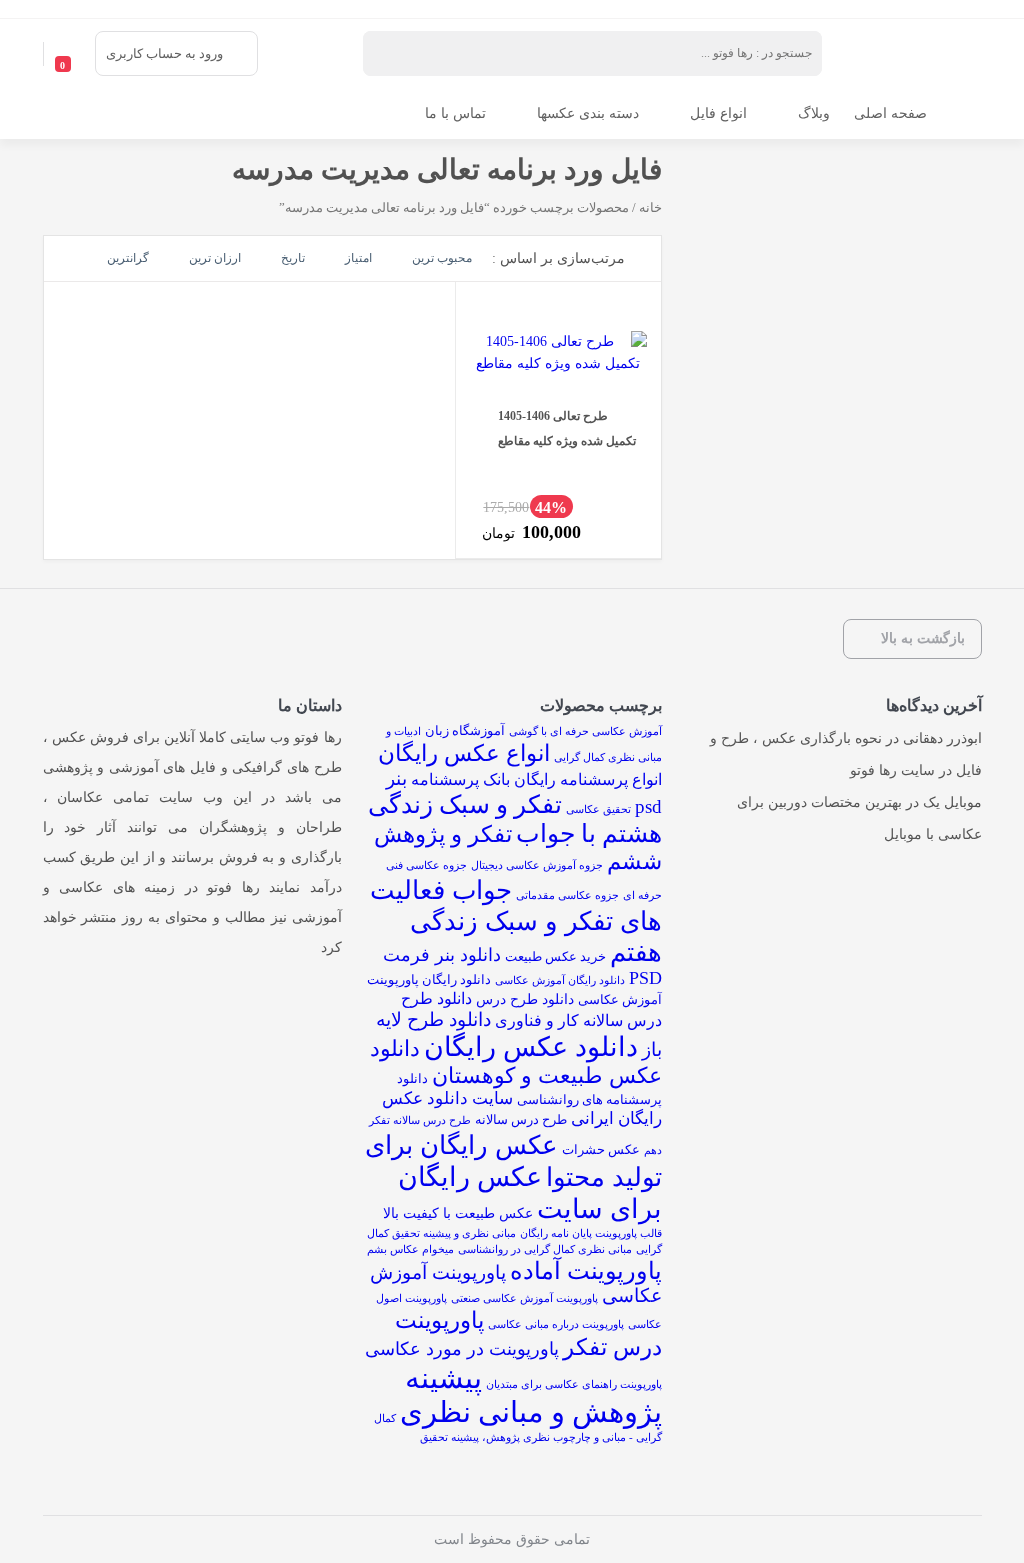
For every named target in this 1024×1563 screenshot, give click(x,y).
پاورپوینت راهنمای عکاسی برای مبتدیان (574, 1384)
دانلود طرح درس (525, 999)
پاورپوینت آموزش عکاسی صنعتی (524, 1298)
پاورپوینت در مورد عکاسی (462, 1349)
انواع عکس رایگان (464, 753)
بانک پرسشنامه (460, 779)
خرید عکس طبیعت (555, 956)
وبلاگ (814, 113)
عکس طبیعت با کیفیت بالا (458, 1213)
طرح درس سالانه (521, 1119)
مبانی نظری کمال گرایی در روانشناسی (545, 1249)
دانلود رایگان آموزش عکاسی (560, 980)
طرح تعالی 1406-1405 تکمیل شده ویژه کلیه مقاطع (567, 428)
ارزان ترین (215, 258)
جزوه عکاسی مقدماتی (567, 895)
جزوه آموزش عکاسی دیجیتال (537, 865)
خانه (650, 208)
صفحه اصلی (890, 113)
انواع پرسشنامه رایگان (588, 779)
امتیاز (358, 258)
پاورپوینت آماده (586, 1271)
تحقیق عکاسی (598, 809)
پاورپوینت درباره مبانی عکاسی (556, 1324)
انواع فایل (718, 113)
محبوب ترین (442, 258)
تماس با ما (455, 113)
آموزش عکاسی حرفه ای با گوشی (585, 731)
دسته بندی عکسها (588, 113)
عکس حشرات (601, 1149)
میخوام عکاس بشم (410, 1249)
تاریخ (293, 258)
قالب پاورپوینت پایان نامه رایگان (591, 1233)
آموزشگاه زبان (465, 730)
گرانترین (128, 258)
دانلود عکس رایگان (531, 1047)
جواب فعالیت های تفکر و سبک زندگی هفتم (516, 921)
